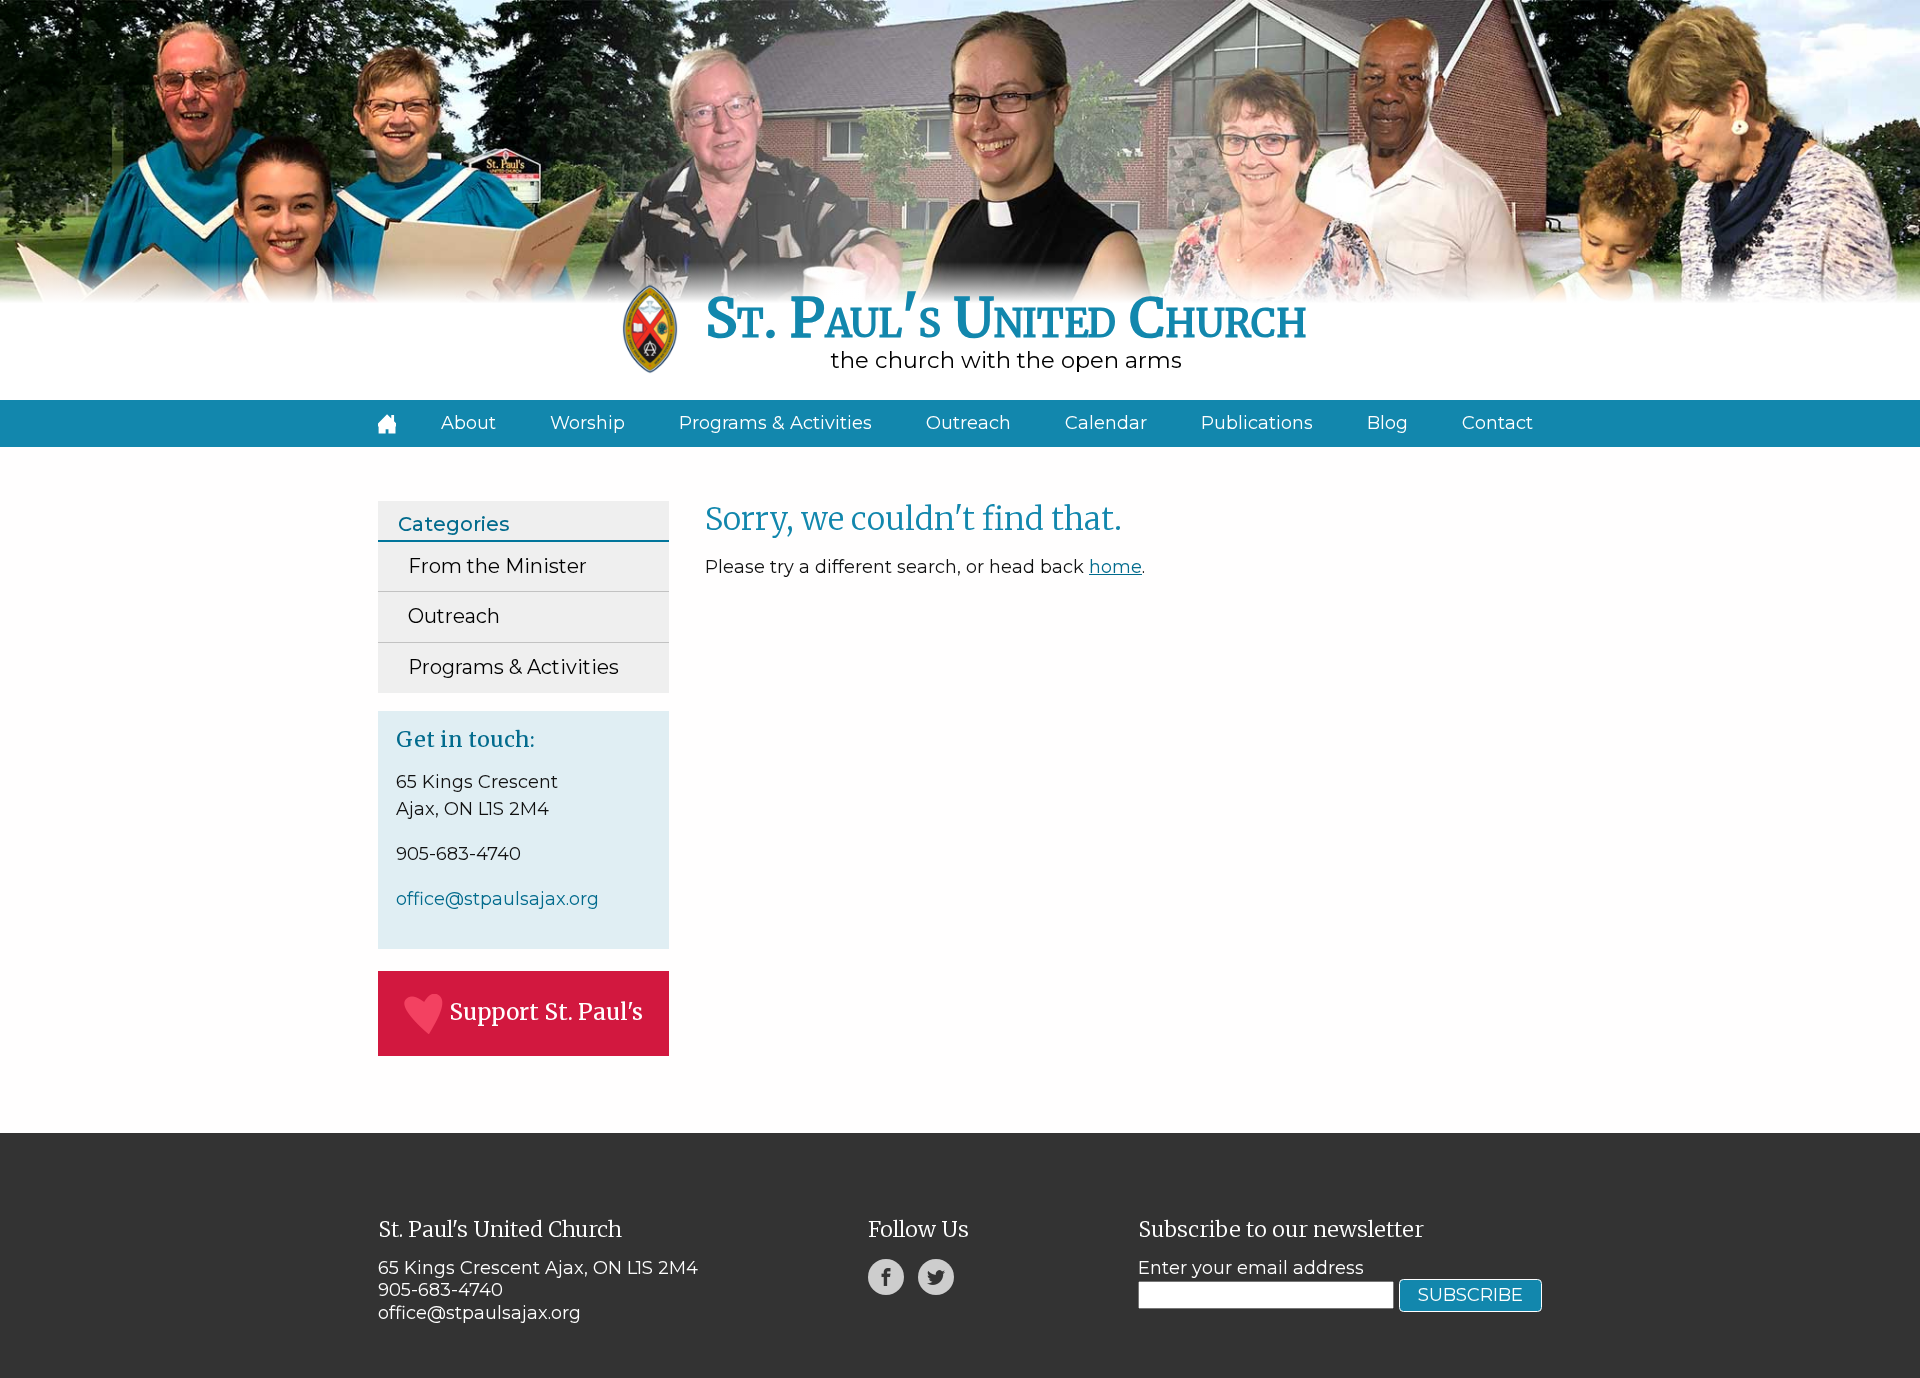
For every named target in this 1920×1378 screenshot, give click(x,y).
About (468, 423)
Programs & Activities (775, 423)
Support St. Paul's (546, 1012)
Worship (587, 423)
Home (387, 423)
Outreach (968, 423)
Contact (1497, 423)
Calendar (1106, 423)
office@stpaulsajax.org (497, 899)
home (1115, 567)
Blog (1387, 423)
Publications (1257, 423)
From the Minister (497, 566)
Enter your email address (1251, 1268)
